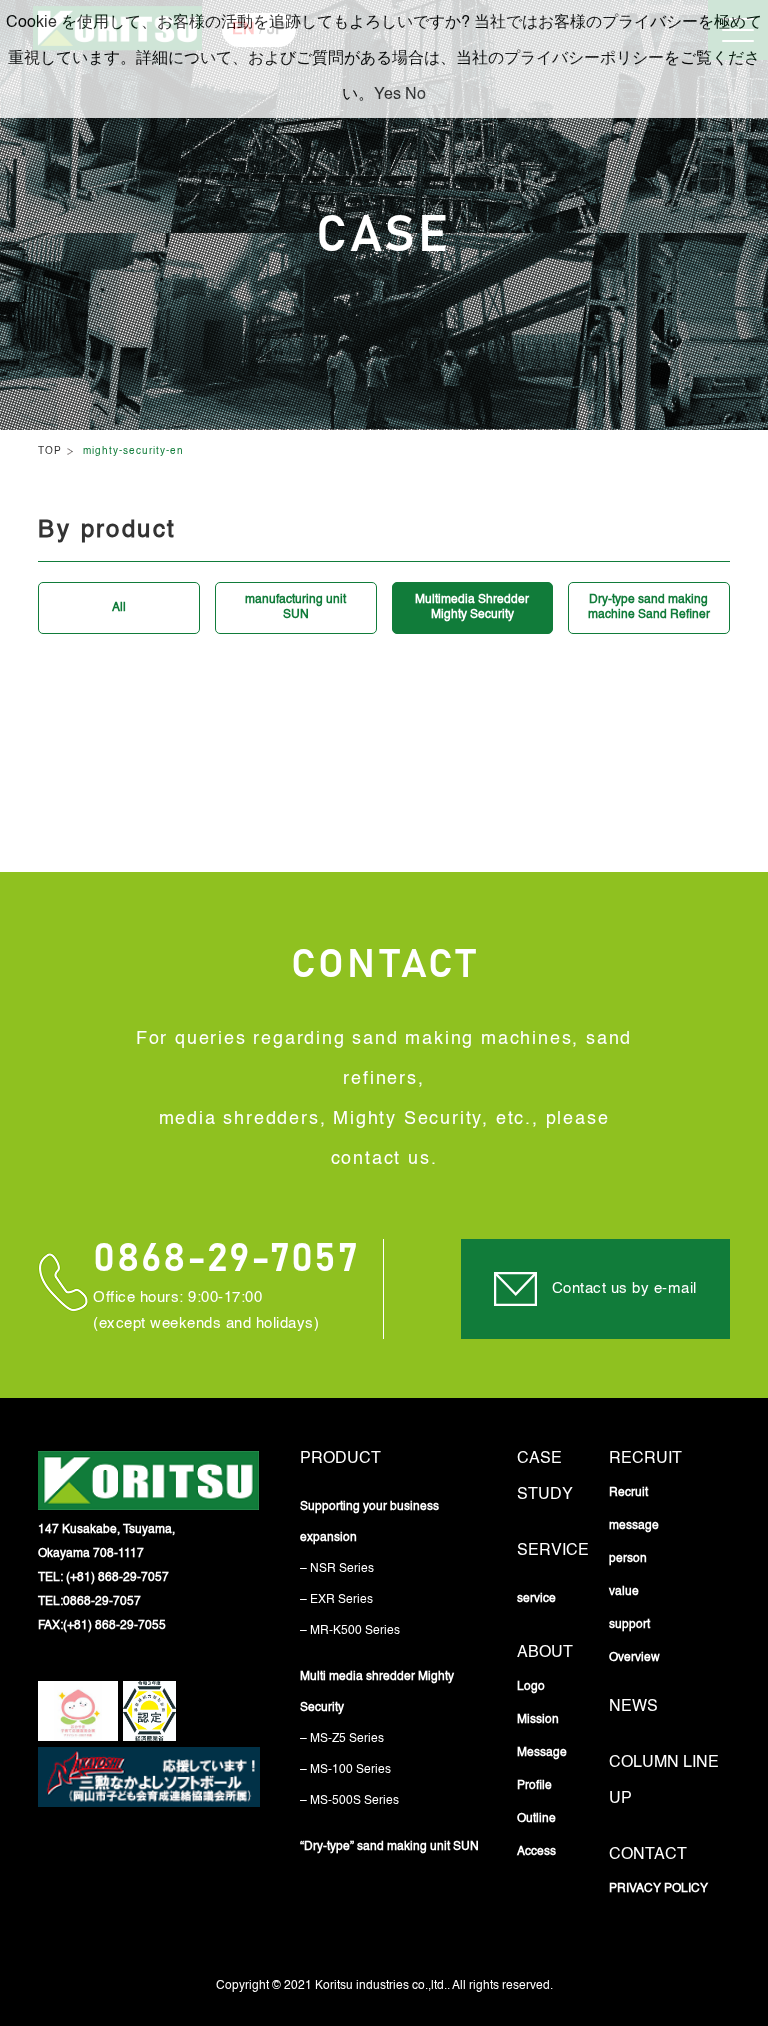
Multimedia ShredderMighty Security (472, 607)
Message (542, 1753)
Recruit (645, 1459)
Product (340, 1459)
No (415, 95)
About (545, 1653)
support (629, 1625)
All (119, 608)
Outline (536, 1819)
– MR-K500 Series (350, 1631)
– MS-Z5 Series (342, 1739)
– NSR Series (337, 1569)
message (634, 1526)
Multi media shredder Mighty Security (377, 1692)
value (624, 1592)
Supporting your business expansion (369, 1522)
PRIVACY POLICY (658, 1889)
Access (536, 1852)
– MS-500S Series (349, 1801)
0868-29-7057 (225, 1259)
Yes (387, 95)
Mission (538, 1720)
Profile (534, 1786)
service (553, 1551)
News (633, 1707)
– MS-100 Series (345, 1770)
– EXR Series (336, 1600)
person (628, 1559)
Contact (648, 1855)
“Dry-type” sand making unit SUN (389, 1847)
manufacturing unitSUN (295, 607)
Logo (531, 1687)
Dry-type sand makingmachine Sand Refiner (649, 607)
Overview (634, 1658)
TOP (50, 451)
